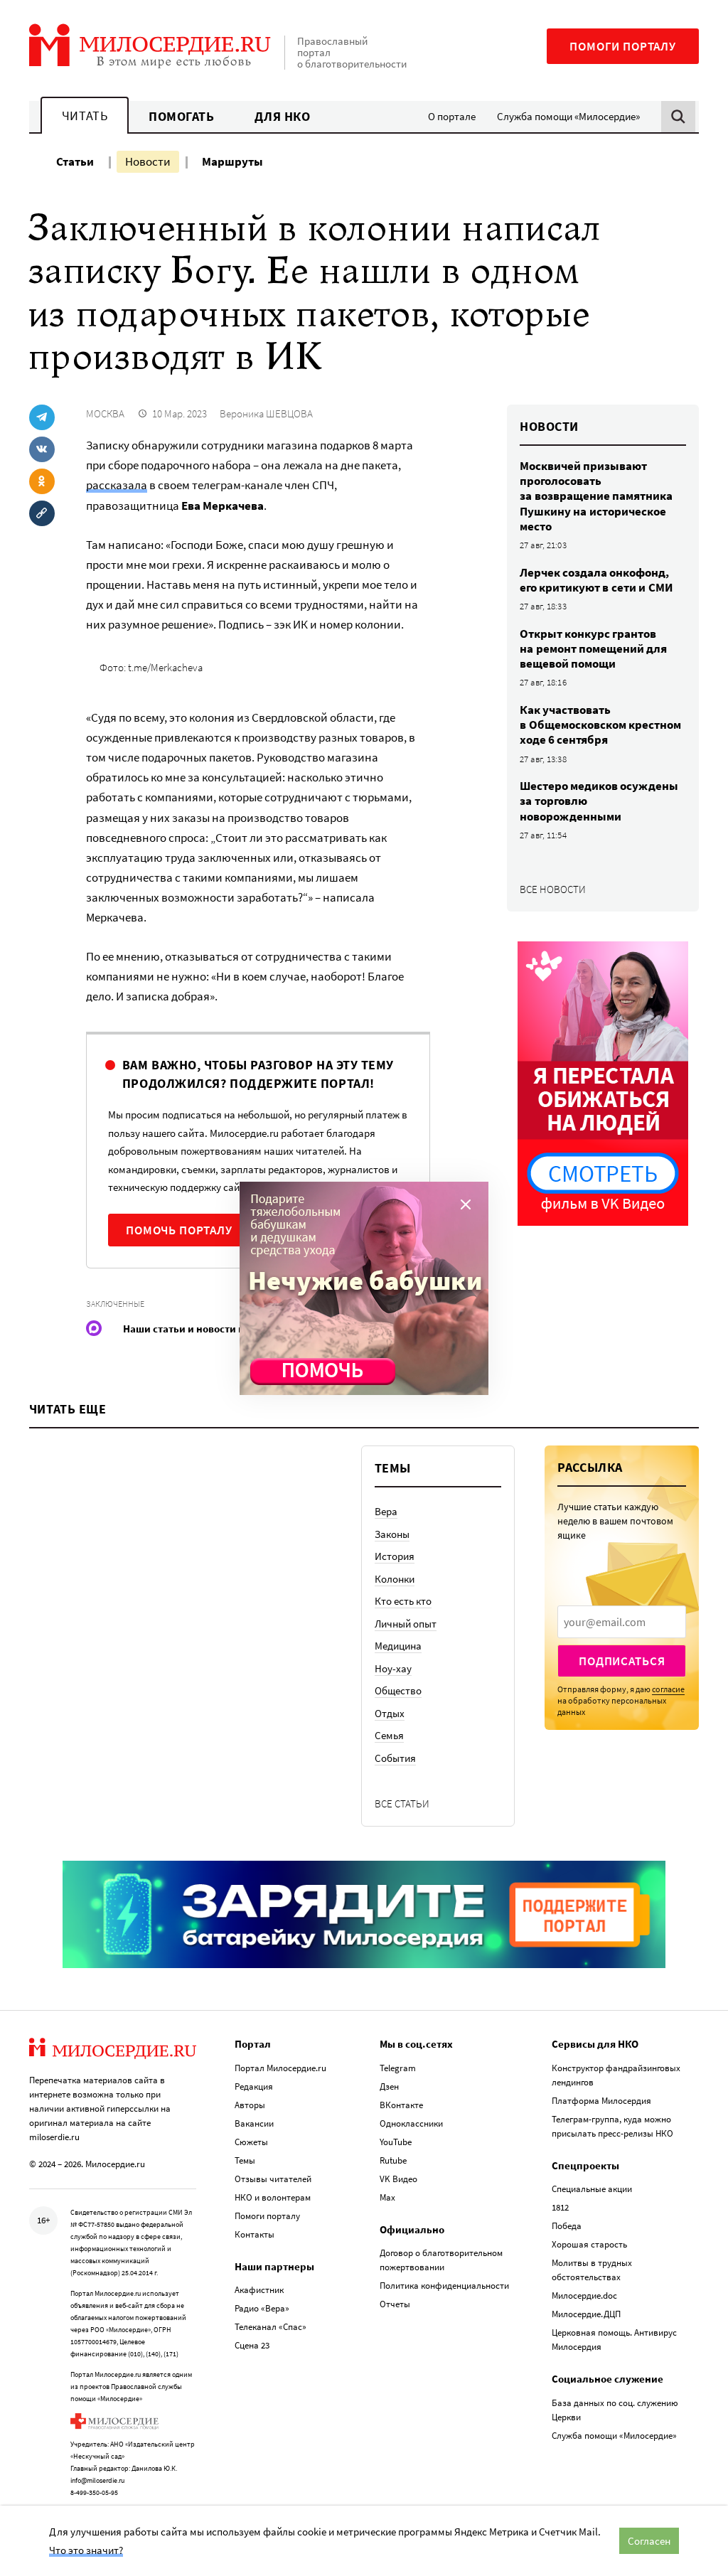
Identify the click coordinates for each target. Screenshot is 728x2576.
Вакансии (254, 2123)
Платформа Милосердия (601, 2101)
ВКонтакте (401, 2105)
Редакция (254, 2086)
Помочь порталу (179, 1230)
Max (387, 2197)
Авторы (250, 2105)
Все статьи (402, 1803)
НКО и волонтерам (273, 2197)
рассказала (117, 485)
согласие (668, 1689)
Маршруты (232, 161)
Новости (148, 161)
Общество (398, 1690)
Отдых (390, 1713)
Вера (386, 1511)
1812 (560, 2207)
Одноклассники (411, 2123)
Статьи (75, 161)
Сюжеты (251, 2142)
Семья (389, 1735)
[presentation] (622, 1622)
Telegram (398, 2068)
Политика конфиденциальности (444, 2286)
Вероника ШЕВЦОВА (266, 413)
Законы (392, 1534)
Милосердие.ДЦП (586, 2314)
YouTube (396, 2142)
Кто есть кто (403, 1601)
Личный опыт (406, 1624)
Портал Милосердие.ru (280, 2068)
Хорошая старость (589, 2244)
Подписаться (622, 1661)
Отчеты (395, 2304)
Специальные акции (592, 2189)
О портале (452, 116)
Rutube (393, 2160)
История (395, 1556)
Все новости (553, 889)
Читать (85, 116)
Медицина (398, 1646)
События (395, 1758)
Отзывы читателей (273, 2179)
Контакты (255, 2234)
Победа (567, 2226)
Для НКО (283, 116)
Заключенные (115, 1304)
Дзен (389, 2086)
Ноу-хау (393, 1668)
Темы (245, 2160)
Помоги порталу (623, 46)
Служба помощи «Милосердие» (568, 116)
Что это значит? (86, 2550)
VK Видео (398, 2179)
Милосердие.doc (584, 2296)
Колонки (395, 1579)
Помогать (181, 116)
